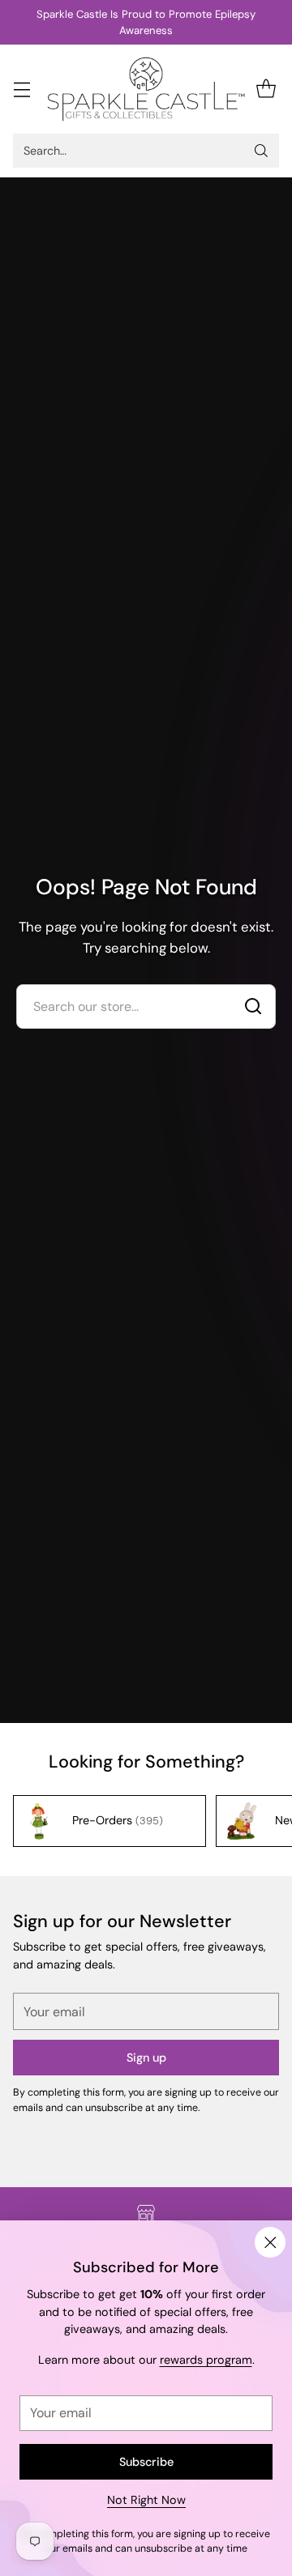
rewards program (206, 2360)
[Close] (270, 2242)
